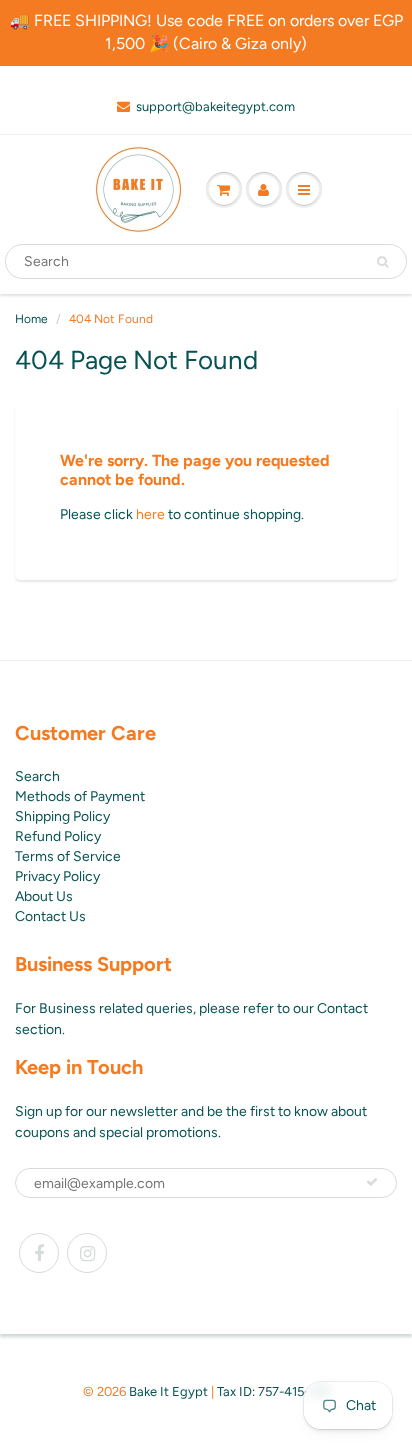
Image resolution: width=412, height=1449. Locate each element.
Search (37, 776)
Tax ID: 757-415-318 (273, 1391)
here (150, 514)
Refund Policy (58, 836)
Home (31, 319)
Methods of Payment (80, 796)
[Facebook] (39, 1253)
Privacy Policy (57, 876)
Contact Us (50, 916)
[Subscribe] (372, 1182)
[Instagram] (87, 1253)
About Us (44, 896)
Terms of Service (68, 856)
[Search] (382, 262)
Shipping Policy (62, 816)
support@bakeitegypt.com (215, 106)
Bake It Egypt (168, 1391)
